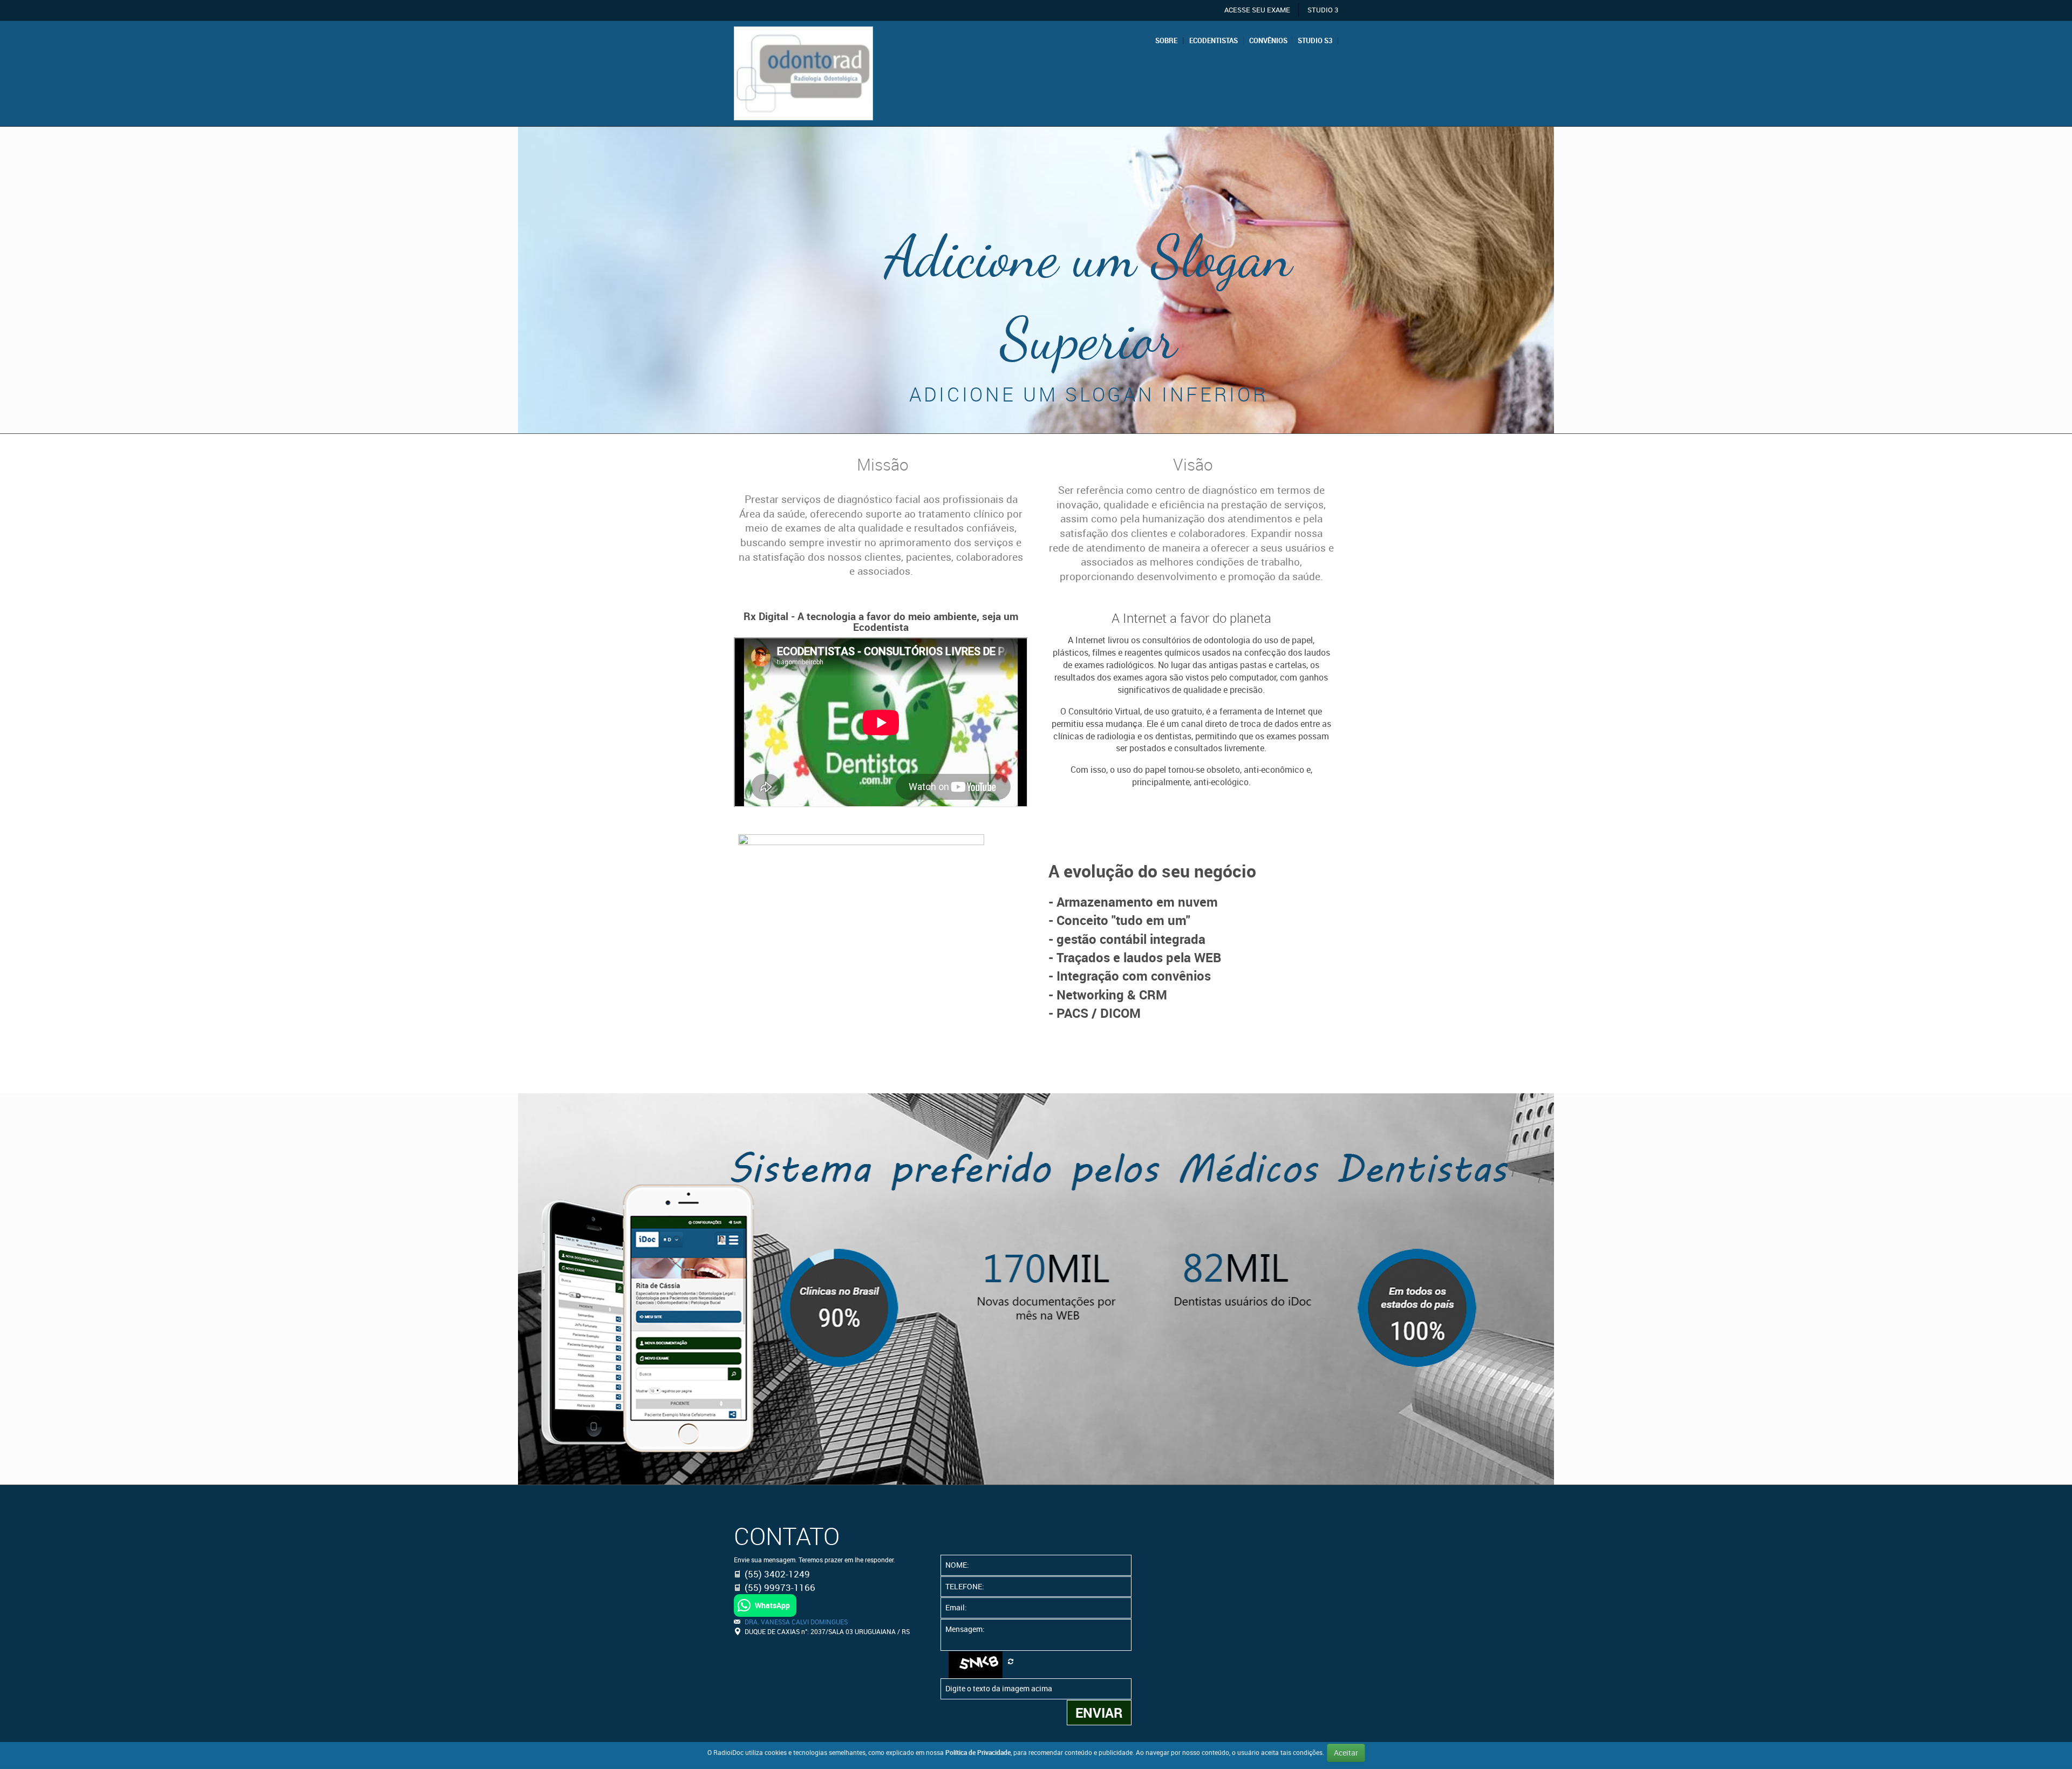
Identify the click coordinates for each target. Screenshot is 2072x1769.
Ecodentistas (1214, 41)
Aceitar (1346, 1753)
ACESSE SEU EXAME (1257, 10)
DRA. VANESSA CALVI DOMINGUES (796, 1622)
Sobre (1166, 41)
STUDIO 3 (1323, 10)
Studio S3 (1315, 41)
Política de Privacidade (978, 1752)
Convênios (1268, 41)
